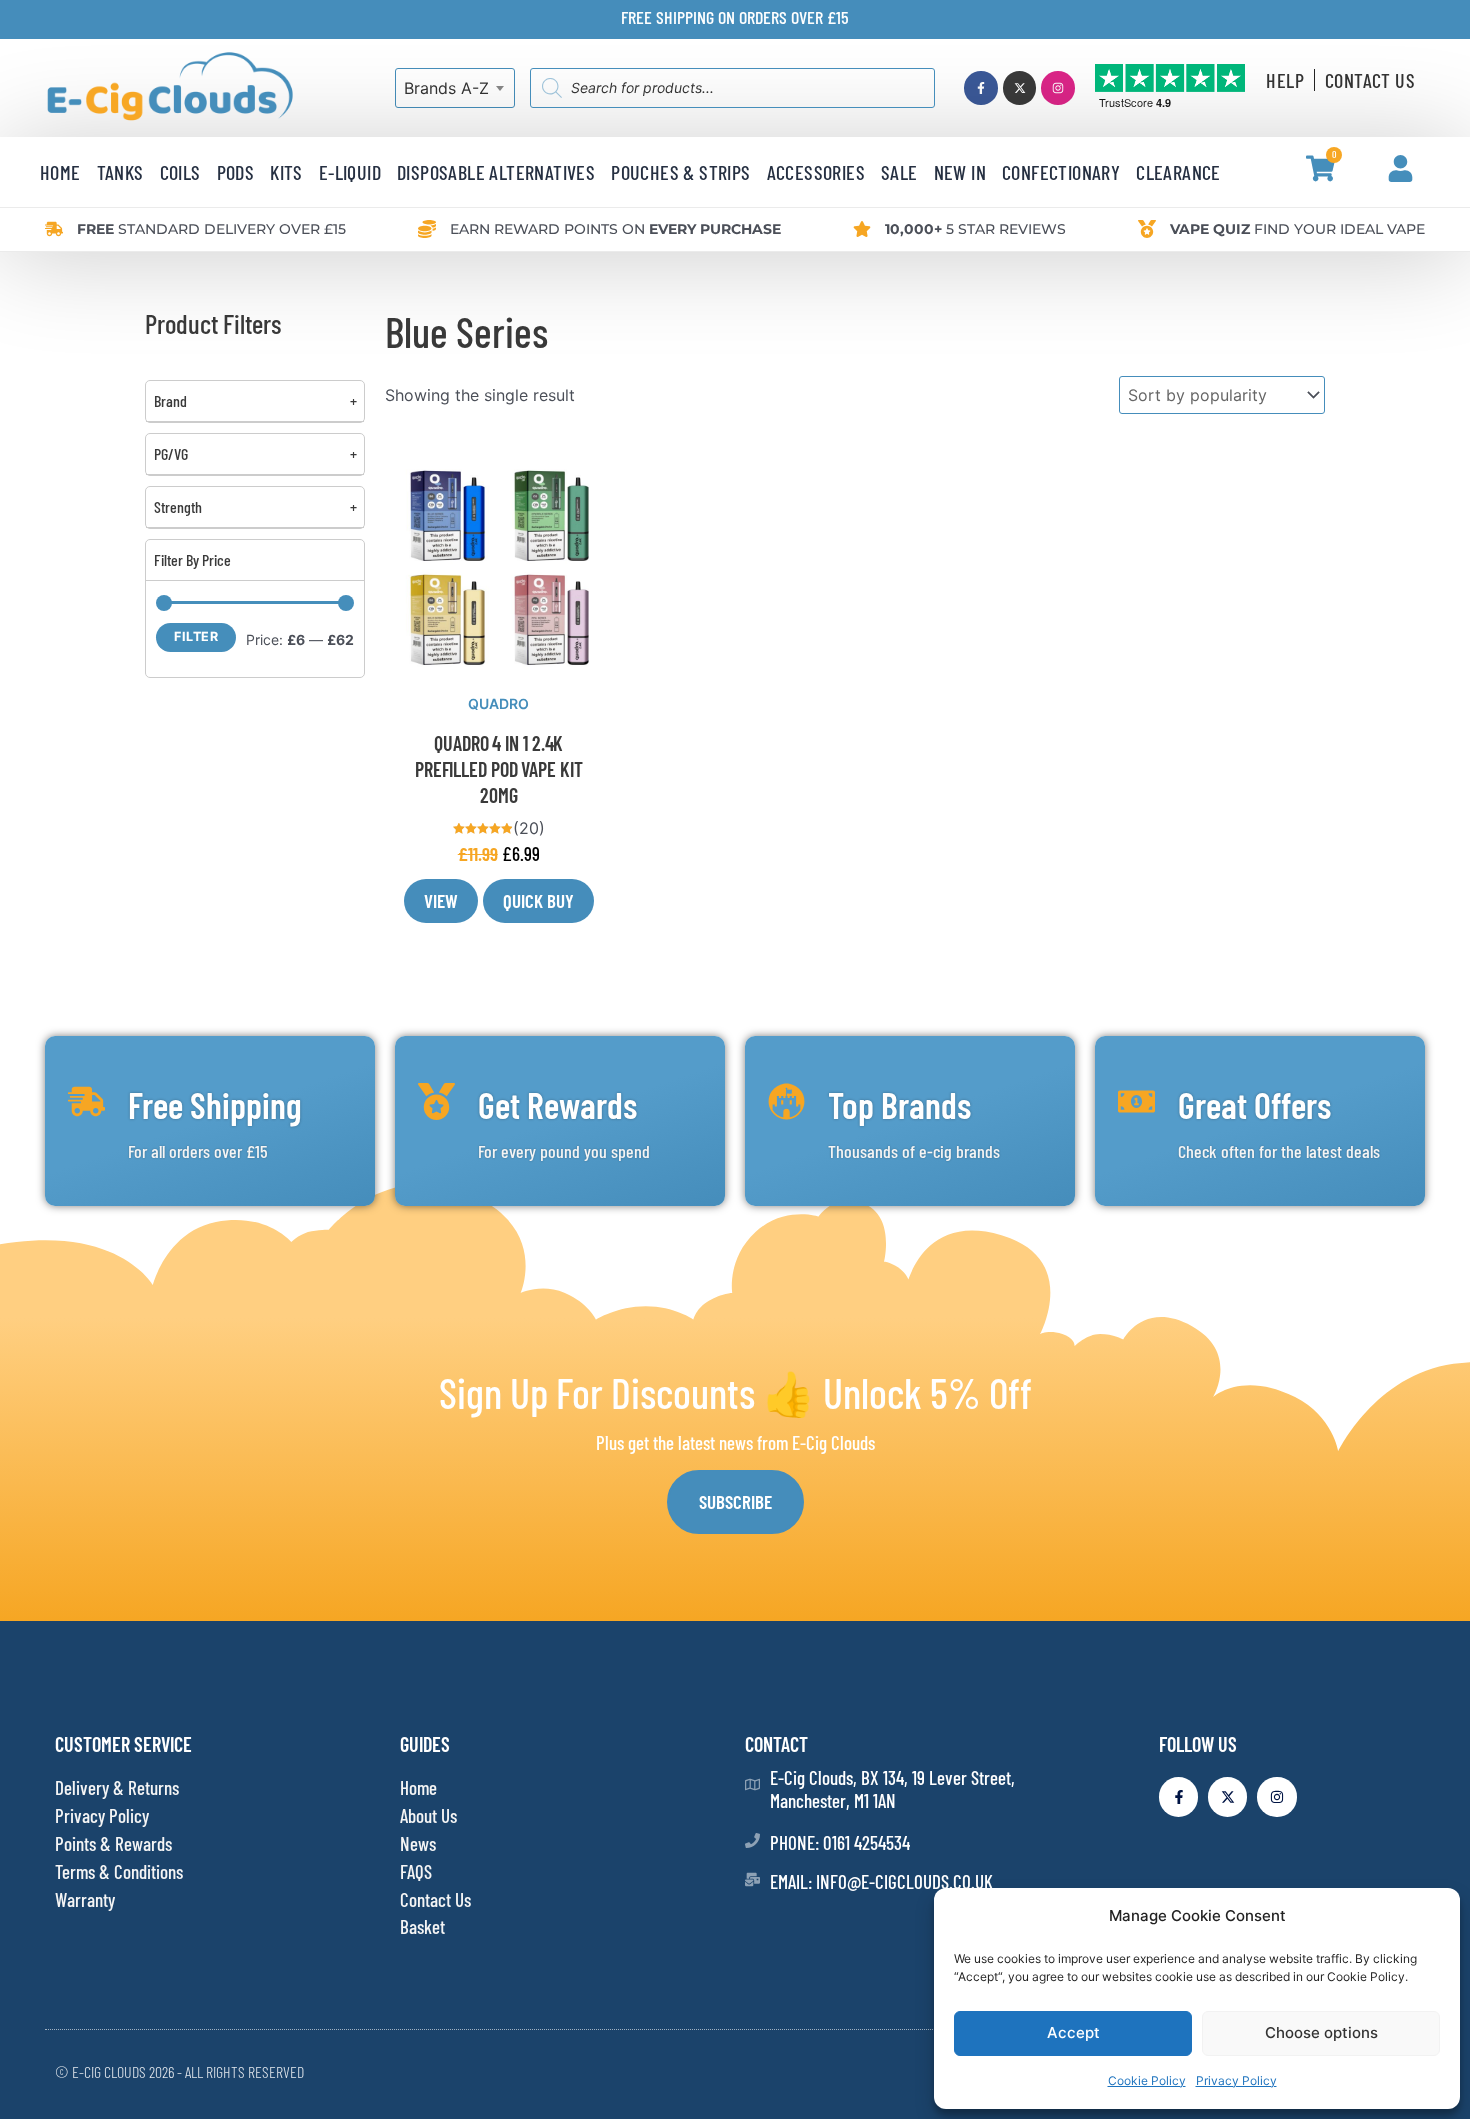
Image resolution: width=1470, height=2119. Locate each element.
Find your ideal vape (1297, 229)
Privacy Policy (1236, 2080)
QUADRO (498, 703)
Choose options (1321, 2032)
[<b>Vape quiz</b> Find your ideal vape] (1147, 229)
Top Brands (899, 1104)
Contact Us (1370, 80)
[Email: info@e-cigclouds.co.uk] (752, 1879)
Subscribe (735, 1501)
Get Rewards (557, 1104)
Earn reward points (615, 229)
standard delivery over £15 (211, 229)
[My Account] (1400, 168)
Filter (196, 636)
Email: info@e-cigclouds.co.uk (881, 1881)
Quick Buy (538, 900)
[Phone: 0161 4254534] (752, 1840)
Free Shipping (215, 1104)
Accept (1073, 2032)
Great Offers (1254, 1104)
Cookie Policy (1147, 2080)
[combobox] (455, 88)
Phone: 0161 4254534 (840, 1842)
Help (1285, 80)
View (441, 900)
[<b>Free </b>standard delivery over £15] (54, 229)
